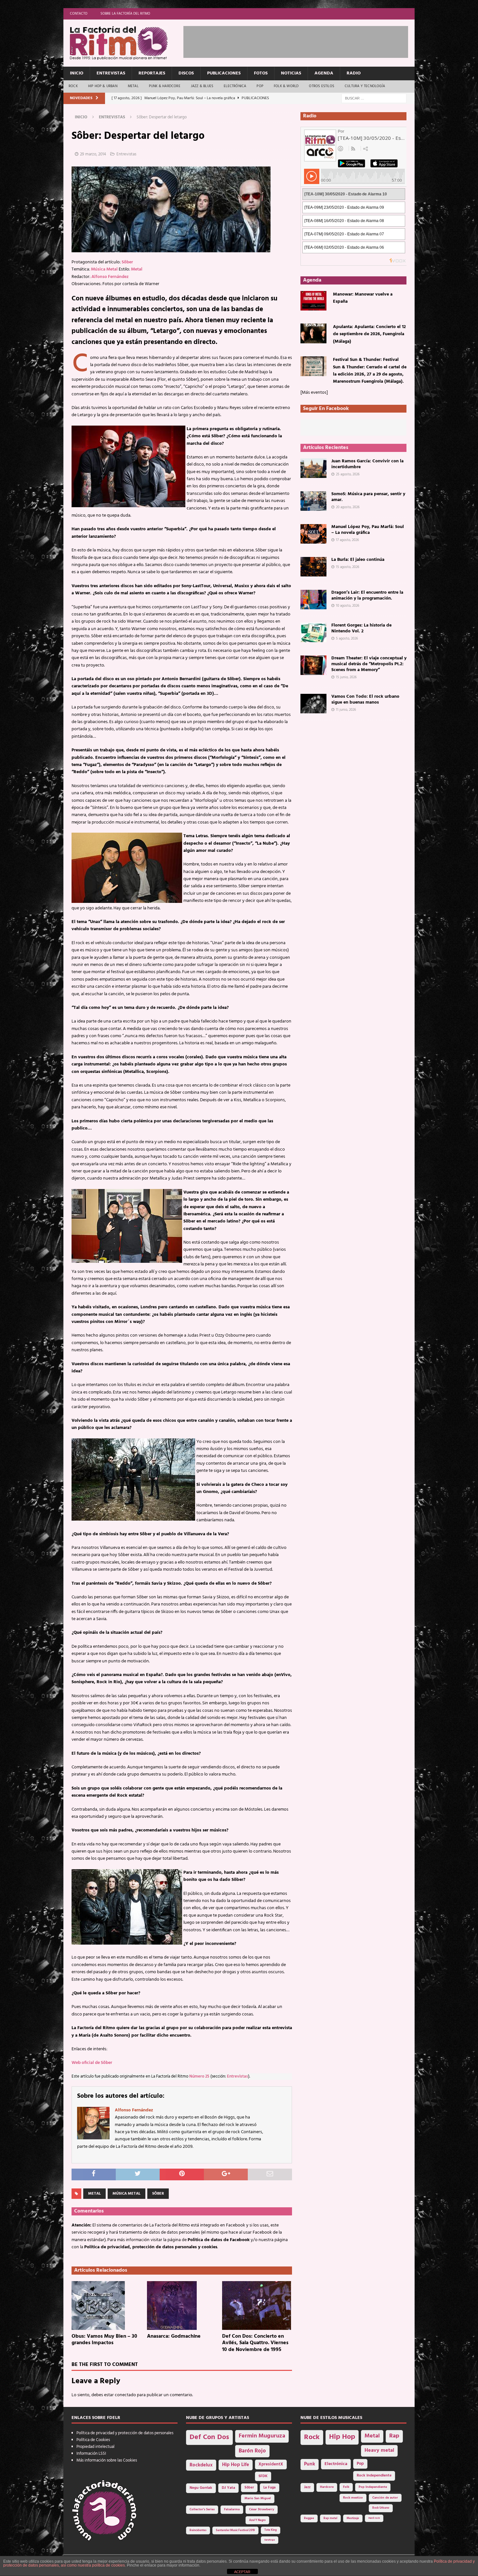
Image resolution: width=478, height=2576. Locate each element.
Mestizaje (353, 2518)
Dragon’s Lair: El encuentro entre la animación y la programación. (367, 595)
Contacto (79, 14)
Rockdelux (201, 2465)
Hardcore (327, 2487)
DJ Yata (228, 2488)
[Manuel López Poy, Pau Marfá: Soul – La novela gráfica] (313, 534)
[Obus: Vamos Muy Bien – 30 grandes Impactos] (106, 2305)
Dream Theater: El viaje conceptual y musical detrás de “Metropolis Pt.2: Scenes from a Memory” (369, 664)
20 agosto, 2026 (348, 507)
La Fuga (270, 2488)
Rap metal (330, 2518)
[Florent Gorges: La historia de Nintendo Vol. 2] (313, 632)
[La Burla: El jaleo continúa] (313, 567)
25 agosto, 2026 (348, 474)
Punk (310, 2464)
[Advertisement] (302, 41)
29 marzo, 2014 (93, 154)
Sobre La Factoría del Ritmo (125, 14)
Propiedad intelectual (95, 2447)
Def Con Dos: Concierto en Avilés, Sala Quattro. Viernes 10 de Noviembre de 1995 (255, 2343)
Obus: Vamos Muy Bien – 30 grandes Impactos (104, 2340)
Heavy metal (379, 2451)
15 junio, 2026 (346, 677)
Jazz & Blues (202, 86)
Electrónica (235, 86)
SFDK (263, 2476)
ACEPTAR (242, 2572)
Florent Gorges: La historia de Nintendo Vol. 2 (361, 628)
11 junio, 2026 (346, 710)
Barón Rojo (252, 2451)
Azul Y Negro (257, 2520)
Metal (133, 86)
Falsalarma (232, 2510)
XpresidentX (271, 2464)
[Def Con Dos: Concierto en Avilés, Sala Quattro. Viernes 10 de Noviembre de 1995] (257, 2305)
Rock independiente (374, 2476)
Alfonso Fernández (110, 277)
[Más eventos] (314, 393)
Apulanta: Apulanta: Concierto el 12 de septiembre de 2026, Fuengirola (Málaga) (369, 334)
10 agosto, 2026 (348, 606)
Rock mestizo (353, 2498)
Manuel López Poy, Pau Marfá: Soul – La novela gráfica (368, 530)
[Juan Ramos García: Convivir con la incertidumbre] (313, 468)
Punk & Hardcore (165, 86)
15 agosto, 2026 (348, 567)
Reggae (309, 2518)
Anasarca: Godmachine (174, 2336)
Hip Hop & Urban (103, 86)
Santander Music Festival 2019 (235, 2530)
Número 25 (199, 2077)
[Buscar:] (374, 98)
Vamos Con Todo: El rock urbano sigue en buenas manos (365, 700)
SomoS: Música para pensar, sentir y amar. (368, 497)
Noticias (291, 73)
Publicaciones (224, 73)
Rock (73, 86)
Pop (260, 86)
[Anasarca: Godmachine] (182, 2305)
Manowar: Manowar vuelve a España (363, 298)
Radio (354, 73)
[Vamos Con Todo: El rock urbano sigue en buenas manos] (313, 704)
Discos (186, 73)
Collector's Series (202, 2510)
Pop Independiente (373, 2487)
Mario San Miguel (258, 2498)
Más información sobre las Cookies (107, 2460)
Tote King (271, 2530)
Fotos (261, 73)
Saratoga (270, 2540)
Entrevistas (111, 73)
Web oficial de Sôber (92, 2063)
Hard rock (374, 2518)
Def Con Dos (209, 2437)
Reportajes (152, 73)
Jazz (307, 2487)
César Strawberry (262, 2510)
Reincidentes (198, 2530)
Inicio (77, 73)
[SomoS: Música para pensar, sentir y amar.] (313, 501)
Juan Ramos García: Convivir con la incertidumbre (367, 464)
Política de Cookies (93, 2440)
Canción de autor (385, 2498)
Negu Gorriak (201, 2488)
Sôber (127, 262)
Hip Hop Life (236, 2465)
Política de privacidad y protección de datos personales (125, 2433)
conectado (125, 2395)
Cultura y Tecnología (365, 86)
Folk (346, 2487)
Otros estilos (322, 86)
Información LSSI (91, 2454)
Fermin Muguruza (262, 2436)
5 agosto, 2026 (347, 639)
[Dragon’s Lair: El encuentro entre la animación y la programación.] (313, 600)
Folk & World (286, 86)
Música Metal (104, 269)
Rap (394, 2436)
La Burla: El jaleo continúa (358, 560)
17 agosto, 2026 (347, 540)
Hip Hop (342, 2437)
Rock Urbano (381, 2508)
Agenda (324, 73)
